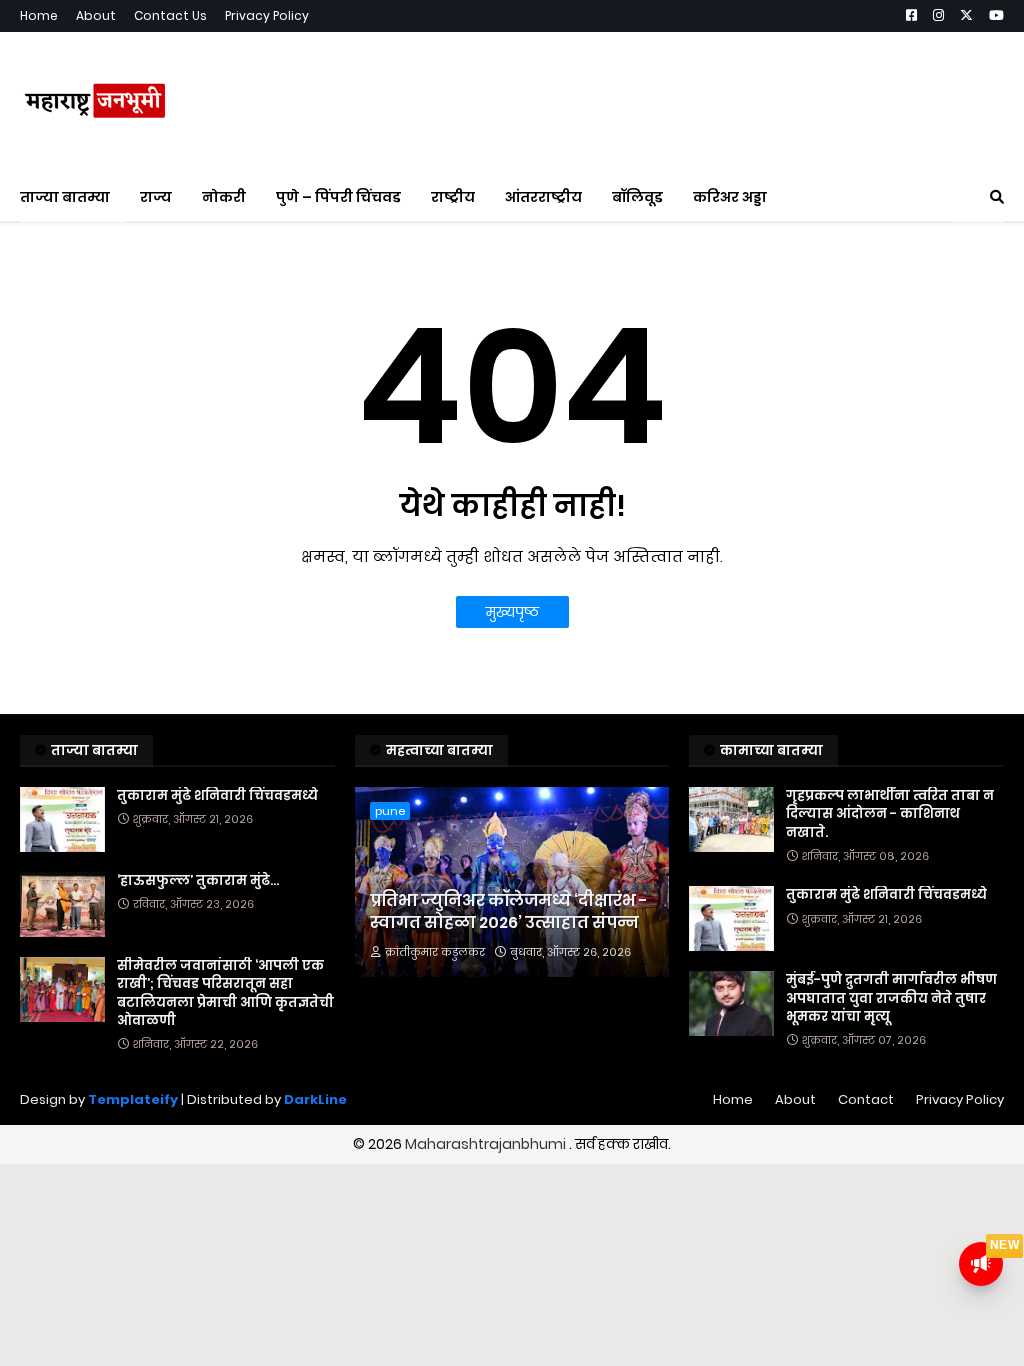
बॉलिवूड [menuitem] (637, 197)
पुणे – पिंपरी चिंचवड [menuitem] (338, 197)
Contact (866, 1099)
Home (39, 15)
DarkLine (315, 1099)
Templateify (133, 1099)
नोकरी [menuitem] (224, 197)
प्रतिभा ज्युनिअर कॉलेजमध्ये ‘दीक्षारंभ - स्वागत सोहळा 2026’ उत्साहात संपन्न (509, 912)
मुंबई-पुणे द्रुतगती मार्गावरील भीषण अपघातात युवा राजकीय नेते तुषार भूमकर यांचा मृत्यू (891, 998)
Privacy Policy (267, 15)
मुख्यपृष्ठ (512, 612)
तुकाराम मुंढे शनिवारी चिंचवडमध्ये (217, 796)
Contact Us (170, 15)
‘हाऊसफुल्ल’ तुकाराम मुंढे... (198, 881)
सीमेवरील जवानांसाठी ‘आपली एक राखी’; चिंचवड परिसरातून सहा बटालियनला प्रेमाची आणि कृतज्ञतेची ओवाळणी (225, 993)
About (96, 15)
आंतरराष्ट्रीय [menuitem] (543, 197)
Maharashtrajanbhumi (487, 1144)
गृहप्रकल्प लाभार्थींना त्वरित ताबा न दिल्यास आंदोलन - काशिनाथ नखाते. (890, 814)
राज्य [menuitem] (156, 197)
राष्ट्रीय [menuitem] (453, 197)
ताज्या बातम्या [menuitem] (65, 197)
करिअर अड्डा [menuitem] (730, 197)
